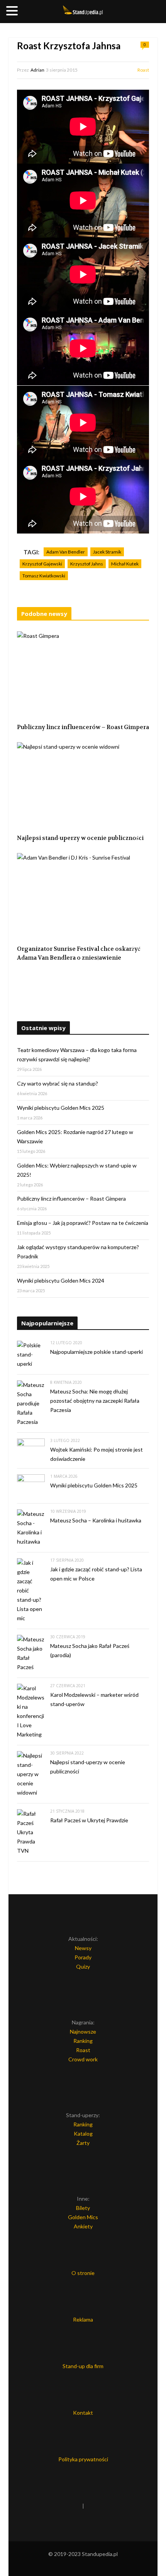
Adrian (37, 70)
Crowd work (83, 2059)
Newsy (83, 1948)
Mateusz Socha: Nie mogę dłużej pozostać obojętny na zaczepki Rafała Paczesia (95, 1401)
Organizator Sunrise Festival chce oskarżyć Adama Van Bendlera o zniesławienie (79, 953)
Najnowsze (83, 2032)
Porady (83, 1957)
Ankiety (83, 2226)
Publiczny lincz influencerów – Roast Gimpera (83, 727)
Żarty (83, 2143)
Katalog (83, 2134)
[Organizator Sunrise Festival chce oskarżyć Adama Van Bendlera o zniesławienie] (83, 897)
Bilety (83, 2208)
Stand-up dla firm (83, 2366)
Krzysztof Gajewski (42, 564)
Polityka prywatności (83, 2459)
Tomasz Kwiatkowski (44, 576)
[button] (13, 11)
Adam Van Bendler (66, 552)
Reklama (83, 2319)
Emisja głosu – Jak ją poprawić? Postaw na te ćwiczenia (83, 1223)
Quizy (83, 1966)
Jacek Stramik (107, 552)
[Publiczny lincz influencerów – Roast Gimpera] (83, 675)
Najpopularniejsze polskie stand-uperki (97, 1352)
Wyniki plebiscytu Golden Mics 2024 (61, 1280)
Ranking (83, 2041)
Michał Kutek (125, 564)
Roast (143, 70)
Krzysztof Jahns (87, 564)
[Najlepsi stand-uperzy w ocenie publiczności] (83, 786)
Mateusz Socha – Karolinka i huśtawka (96, 1520)
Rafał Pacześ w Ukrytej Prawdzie (89, 1820)
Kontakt (83, 2413)
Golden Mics (83, 2217)
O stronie (83, 2273)
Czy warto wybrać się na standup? (58, 1083)
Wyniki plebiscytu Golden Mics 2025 (61, 1108)
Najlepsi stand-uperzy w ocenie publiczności (80, 838)
